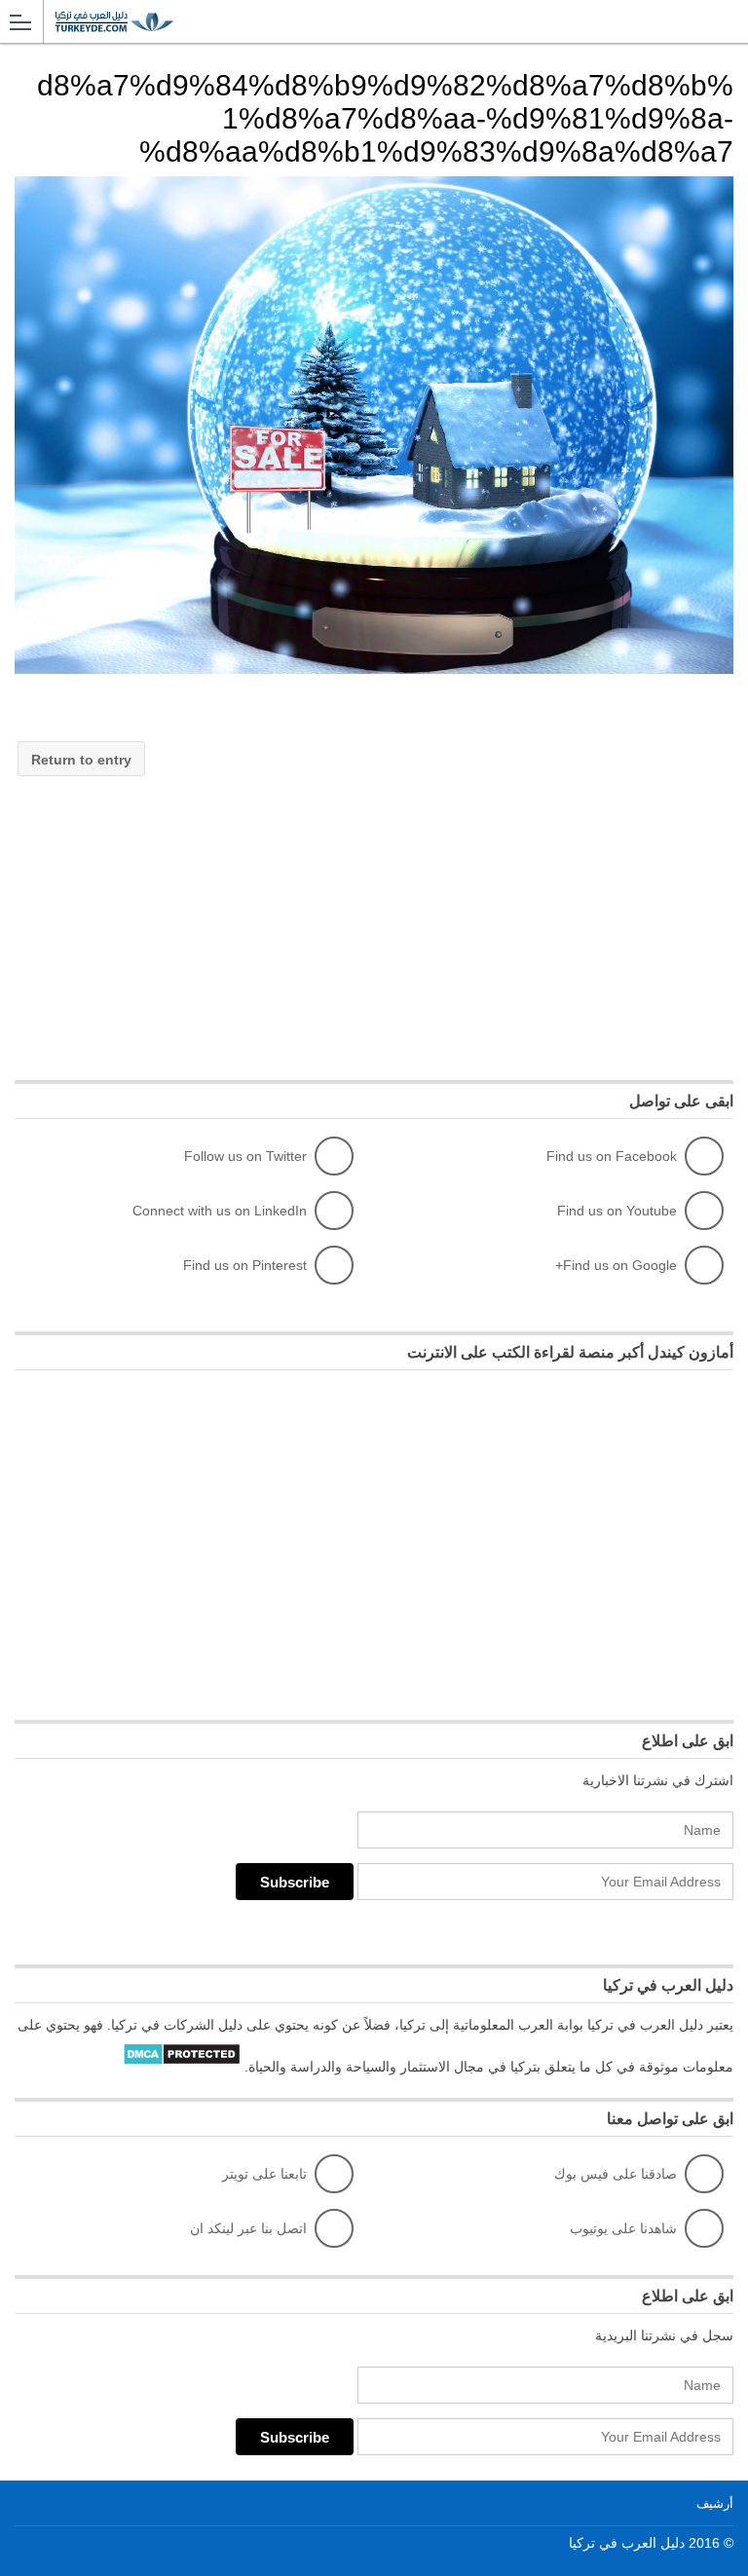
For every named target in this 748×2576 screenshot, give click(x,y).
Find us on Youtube (617, 1211)
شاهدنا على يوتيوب (623, 2228)
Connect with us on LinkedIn (220, 1211)
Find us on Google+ (616, 1265)
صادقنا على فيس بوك (616, 2174)
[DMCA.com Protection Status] (182, 2067)
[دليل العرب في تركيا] (355, 21)
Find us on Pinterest (245, 1265)
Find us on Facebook (612, 1156)
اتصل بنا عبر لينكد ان (248, 2228)
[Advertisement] (587, 918)
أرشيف (715, 2503)
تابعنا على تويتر (264, 2174)
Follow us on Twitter (245, 1156)
